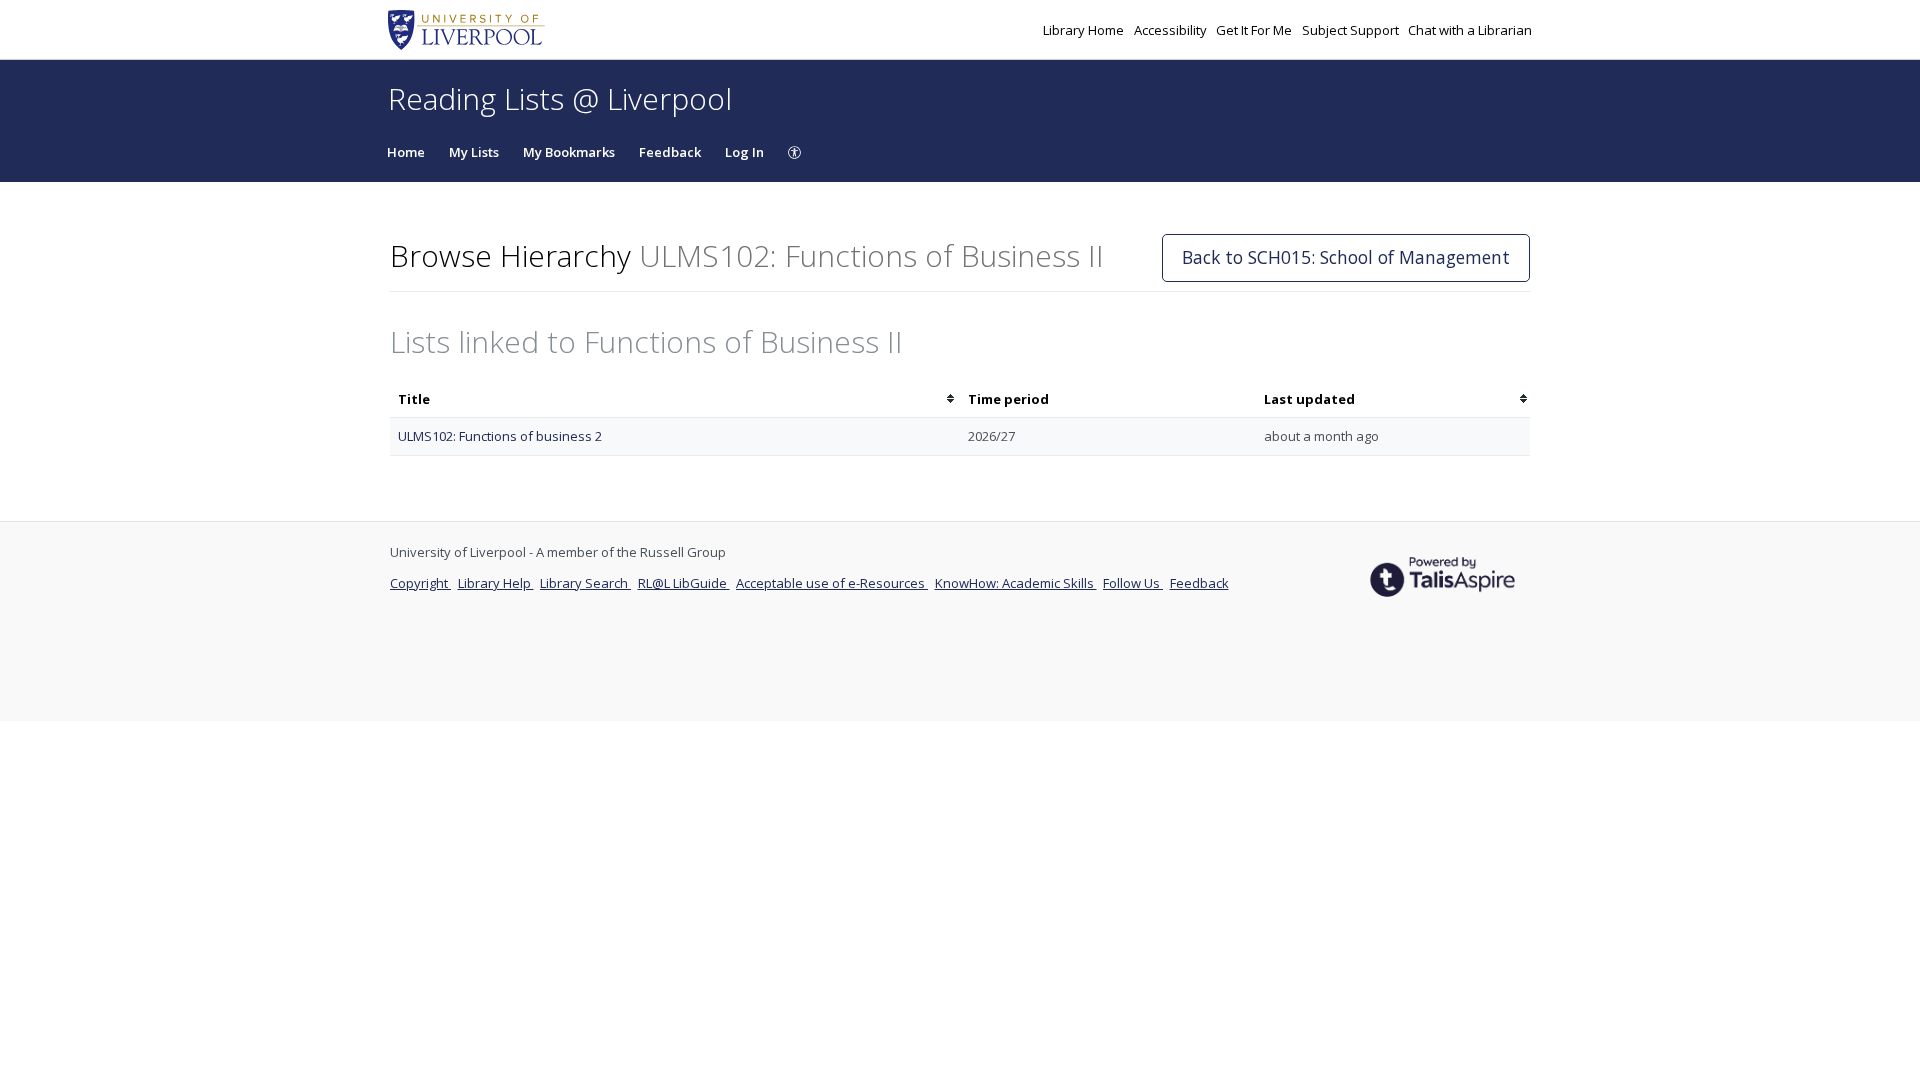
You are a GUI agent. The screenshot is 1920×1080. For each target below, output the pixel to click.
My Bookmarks (569, 152)
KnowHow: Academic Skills (1016, 583)
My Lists (474, 152)
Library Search (585, 583)
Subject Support (1352, 30)
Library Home (1085, 30)
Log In (744, 152)
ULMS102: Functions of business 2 (500, 436)
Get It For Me (1255, 30)
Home (406, 152)
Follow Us (1133, 583)
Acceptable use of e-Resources (832, 583)
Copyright (420, 583)
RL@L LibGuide (684, 583)
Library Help (496, 583)
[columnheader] (675, 399)
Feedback (670, 152)
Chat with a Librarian (1470, 30)
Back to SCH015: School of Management (1346, 257)
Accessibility (1172, 30)
